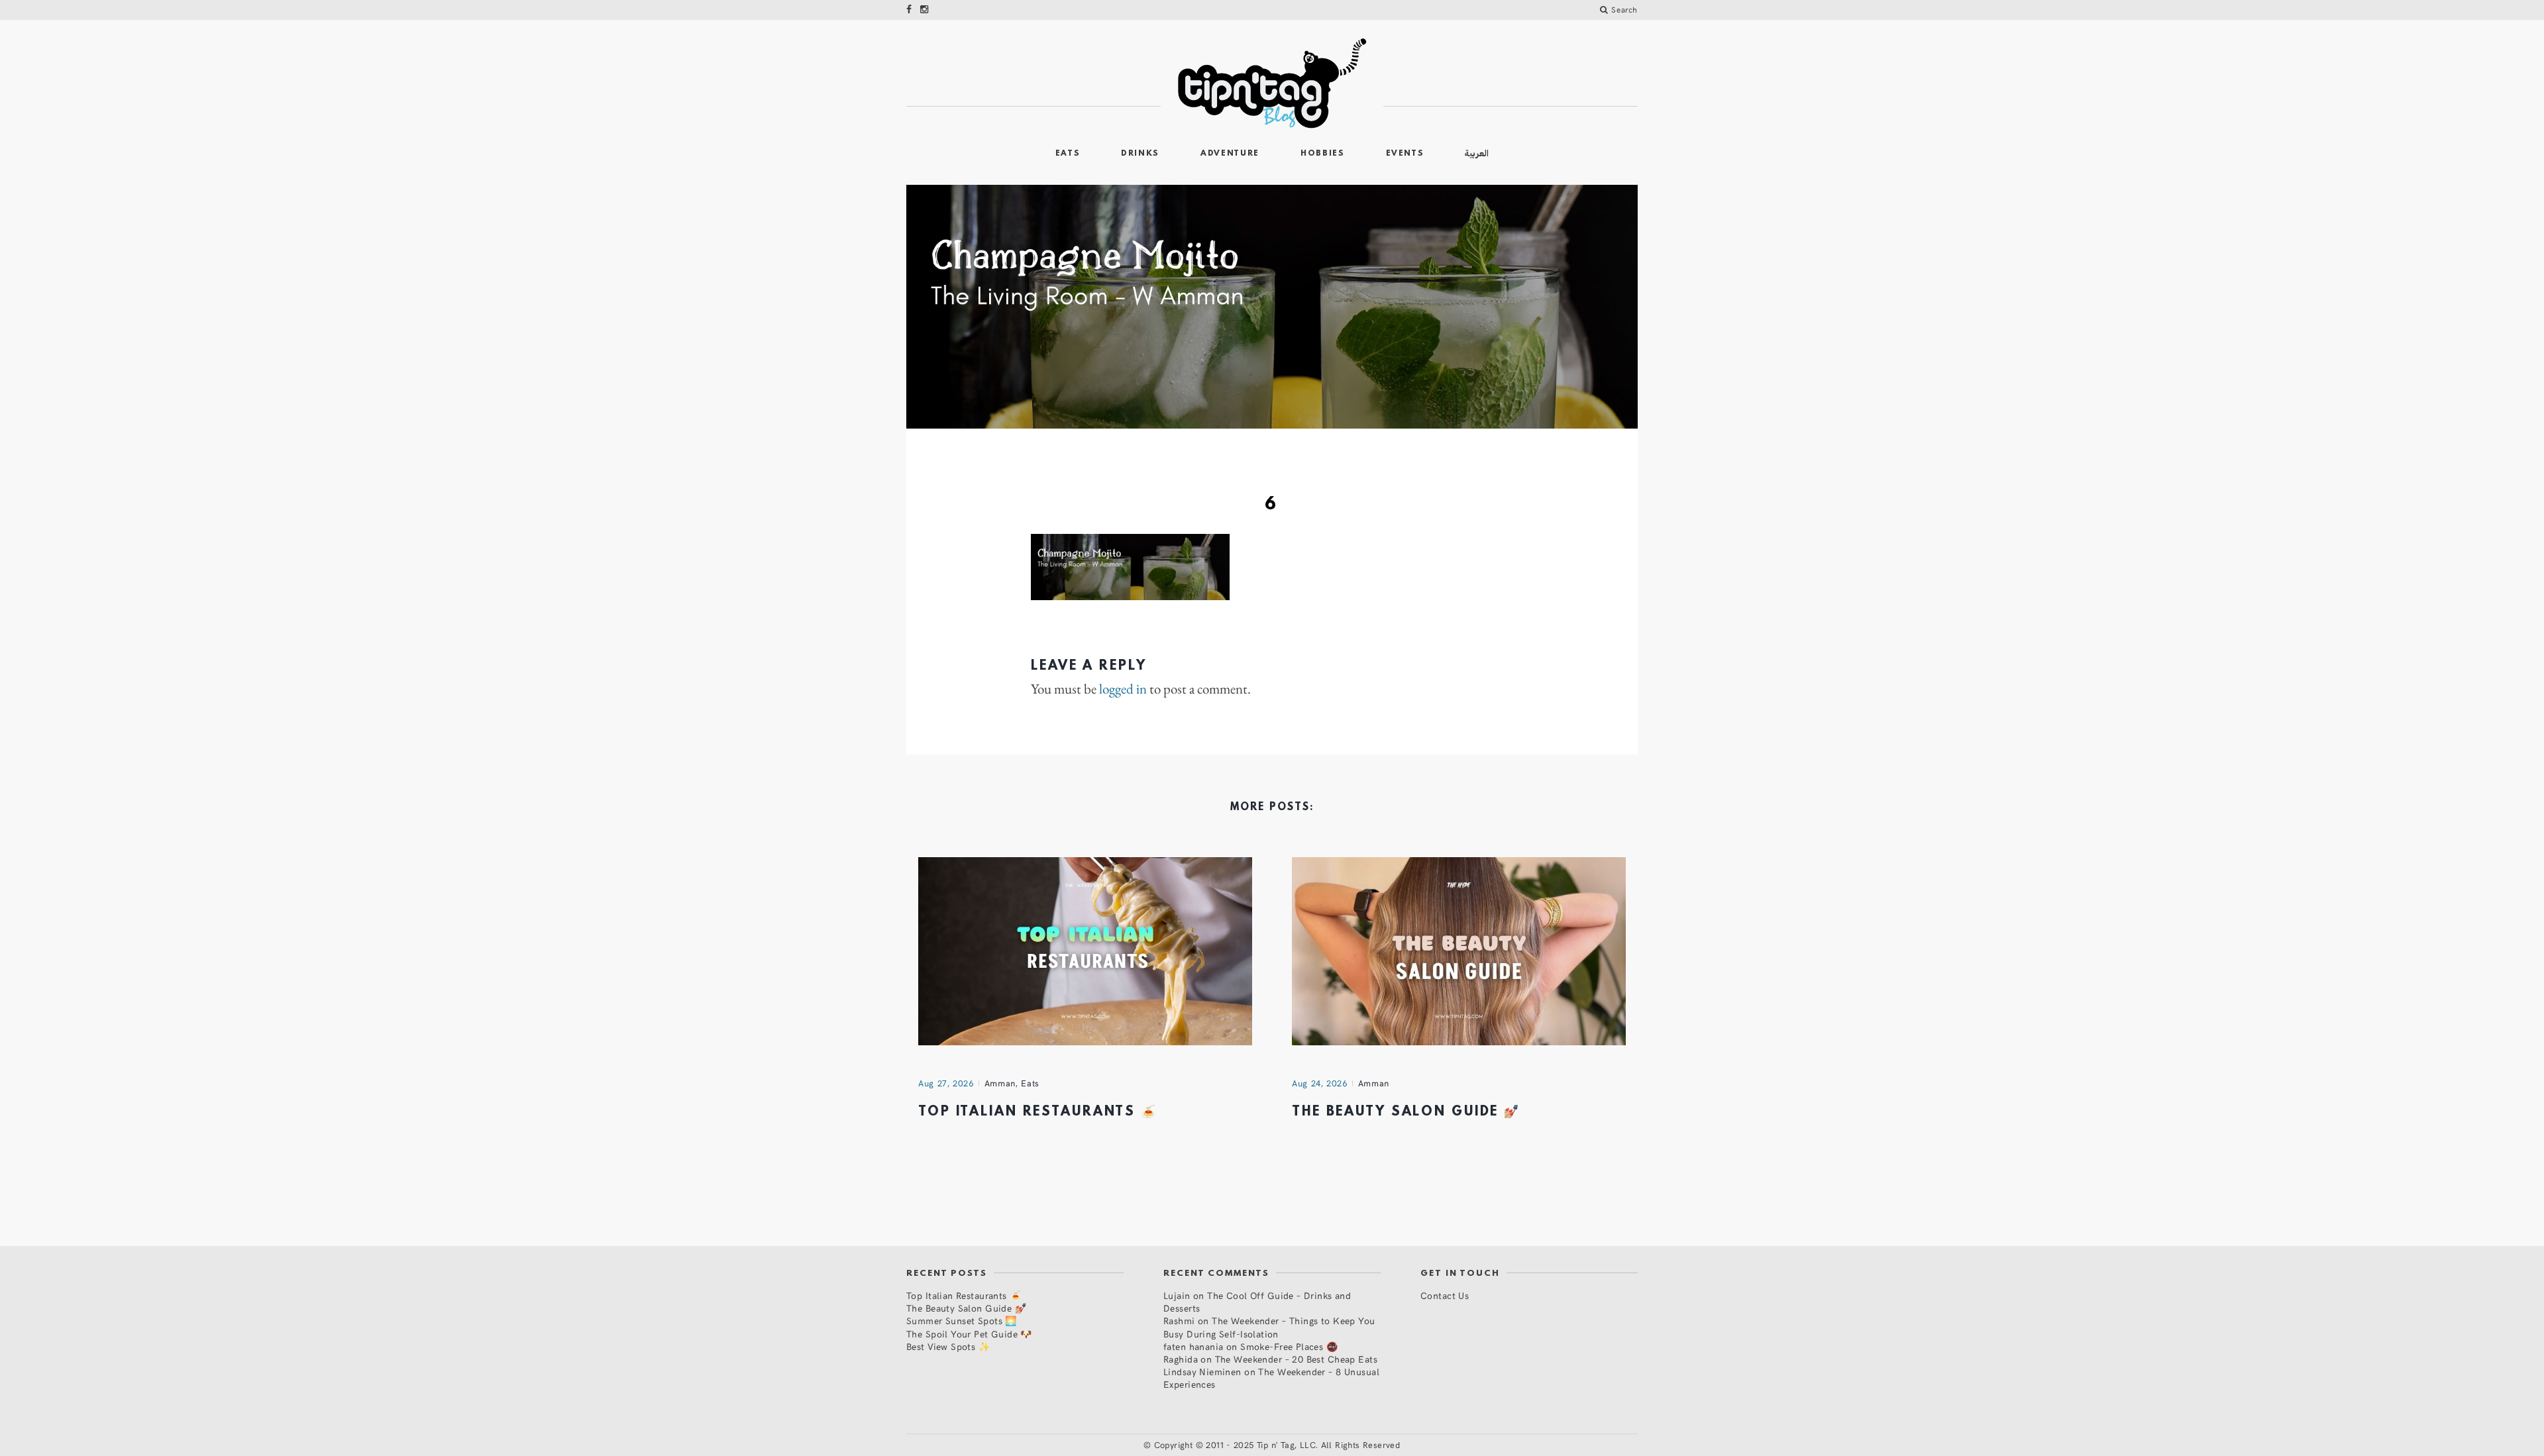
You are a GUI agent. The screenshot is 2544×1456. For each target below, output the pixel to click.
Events (1405, 154)
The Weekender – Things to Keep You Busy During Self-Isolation (1269, 1327)
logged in (1123, 689)
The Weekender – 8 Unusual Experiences (1271, 1378)
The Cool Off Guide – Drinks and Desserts (1257, 1302)
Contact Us (1445, 1295)
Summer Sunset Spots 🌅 (962, 1321)
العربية (1477, 153)
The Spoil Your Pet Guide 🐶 (969, 1334)
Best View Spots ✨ (948, 1346)
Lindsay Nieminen (1202, 1372)
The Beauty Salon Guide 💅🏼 (1406, 1112)
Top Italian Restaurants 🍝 (1038, 1112)
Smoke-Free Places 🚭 (1289, 1346)
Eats (1068, 154)
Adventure (1230, 154)
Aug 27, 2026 (946, 1083)
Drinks (1140, 154)
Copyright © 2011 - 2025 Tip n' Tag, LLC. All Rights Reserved (1277, 1445)
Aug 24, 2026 (1320, 1083)
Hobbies (1323, 154)
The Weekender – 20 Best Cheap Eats (1296, 1359)
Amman (1000, 1083)
